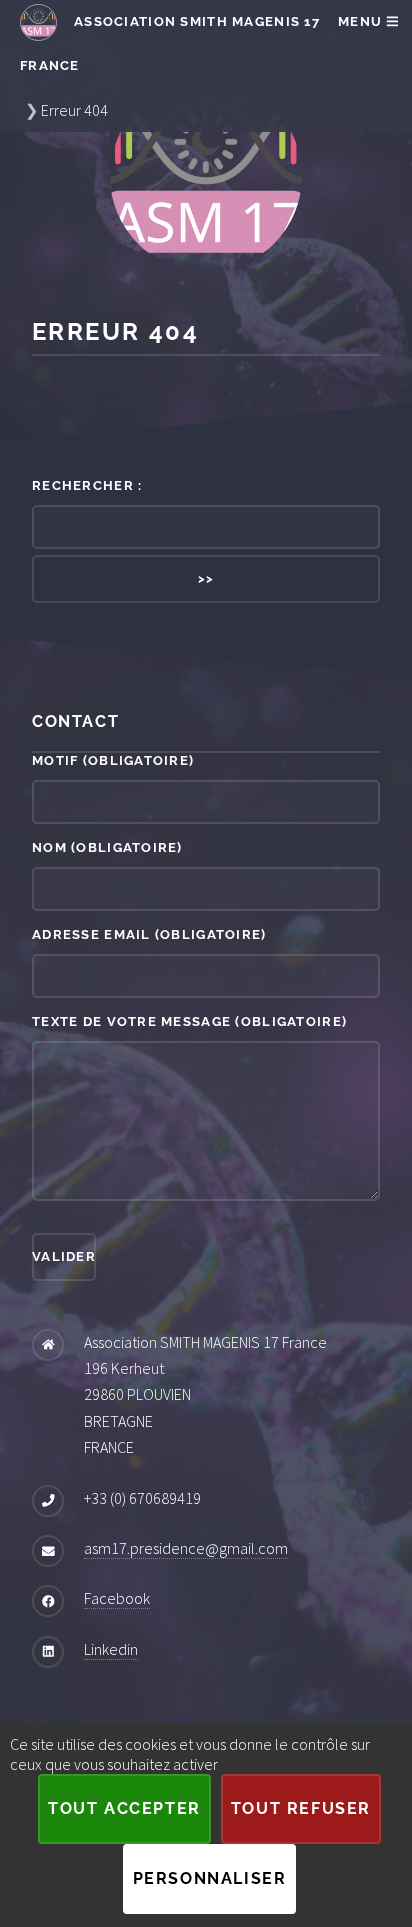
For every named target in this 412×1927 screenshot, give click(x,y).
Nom (107, 847)
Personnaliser (210, 1878)
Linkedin (111, 1649)
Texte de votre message (189, 1021)
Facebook (117, 1598)
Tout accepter (124, 1808)
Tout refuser (301, 1808)
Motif (113, 760)
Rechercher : (87, 485)
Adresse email (149, 934)
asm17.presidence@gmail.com (186, 1548)
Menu (362, 21)
